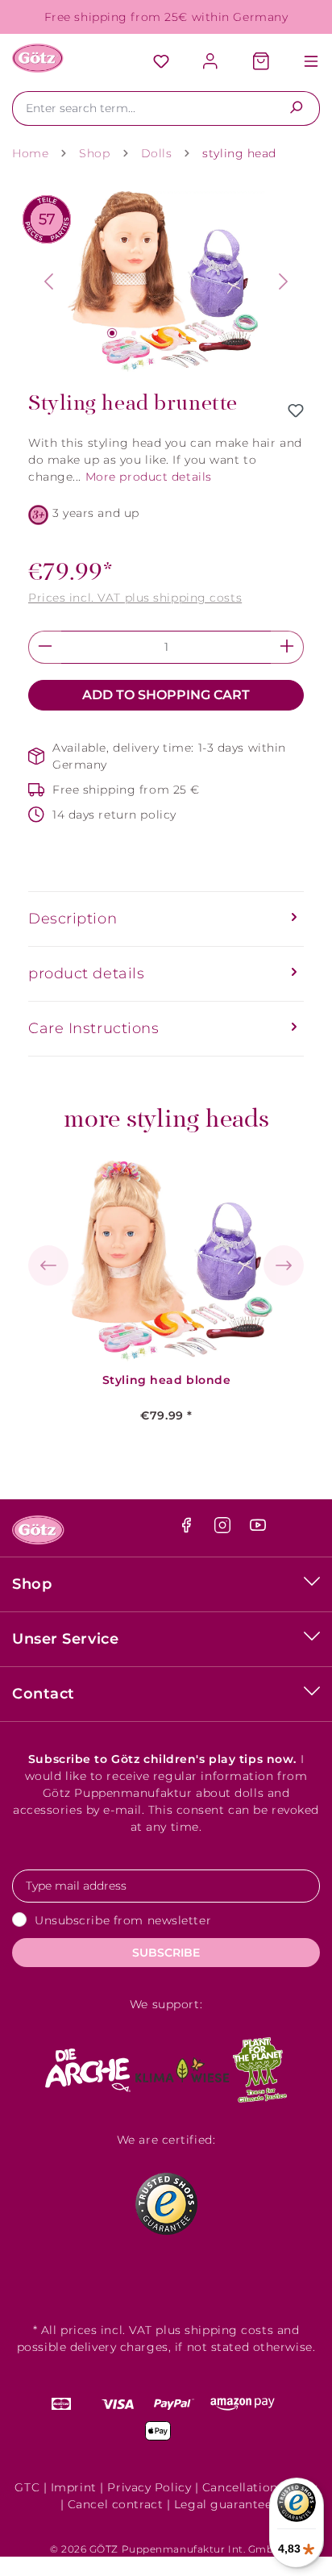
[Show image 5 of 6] (198, 333)
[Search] (296, 108)
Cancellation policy (260, 2487)
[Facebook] (188, 1529)
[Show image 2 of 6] (134, 333)
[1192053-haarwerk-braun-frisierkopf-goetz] (166, 282)
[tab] (166, 919)
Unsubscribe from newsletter (123, 1920)
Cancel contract (115, 2504)
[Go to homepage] (38, 58)
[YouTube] (258, 1529)
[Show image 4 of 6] (176, 333)
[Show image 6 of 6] (219, 333)
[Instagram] (224, 1529)
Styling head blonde (167, 1380)
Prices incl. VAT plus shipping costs (135, 598)
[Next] (284, 281)
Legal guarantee (223, 2504)
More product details (149, 477)
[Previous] (48, 281)
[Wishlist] (161, 63)
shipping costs (229, 2330)
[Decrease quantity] (45, 647)
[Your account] (211, 63)
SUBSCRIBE (166, 1953)
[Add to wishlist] (296, 411)
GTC (27, 2487)
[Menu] (303, 63)
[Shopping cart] (261, 63)
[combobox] (143, 108)
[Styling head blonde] (167, 1261)
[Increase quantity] (287, 647)
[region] (166, 282)
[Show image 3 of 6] (156, 333)
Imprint (74, 2487)
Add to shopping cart (166, 695)
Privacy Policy (149, 2487)
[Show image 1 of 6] (112, 333)
